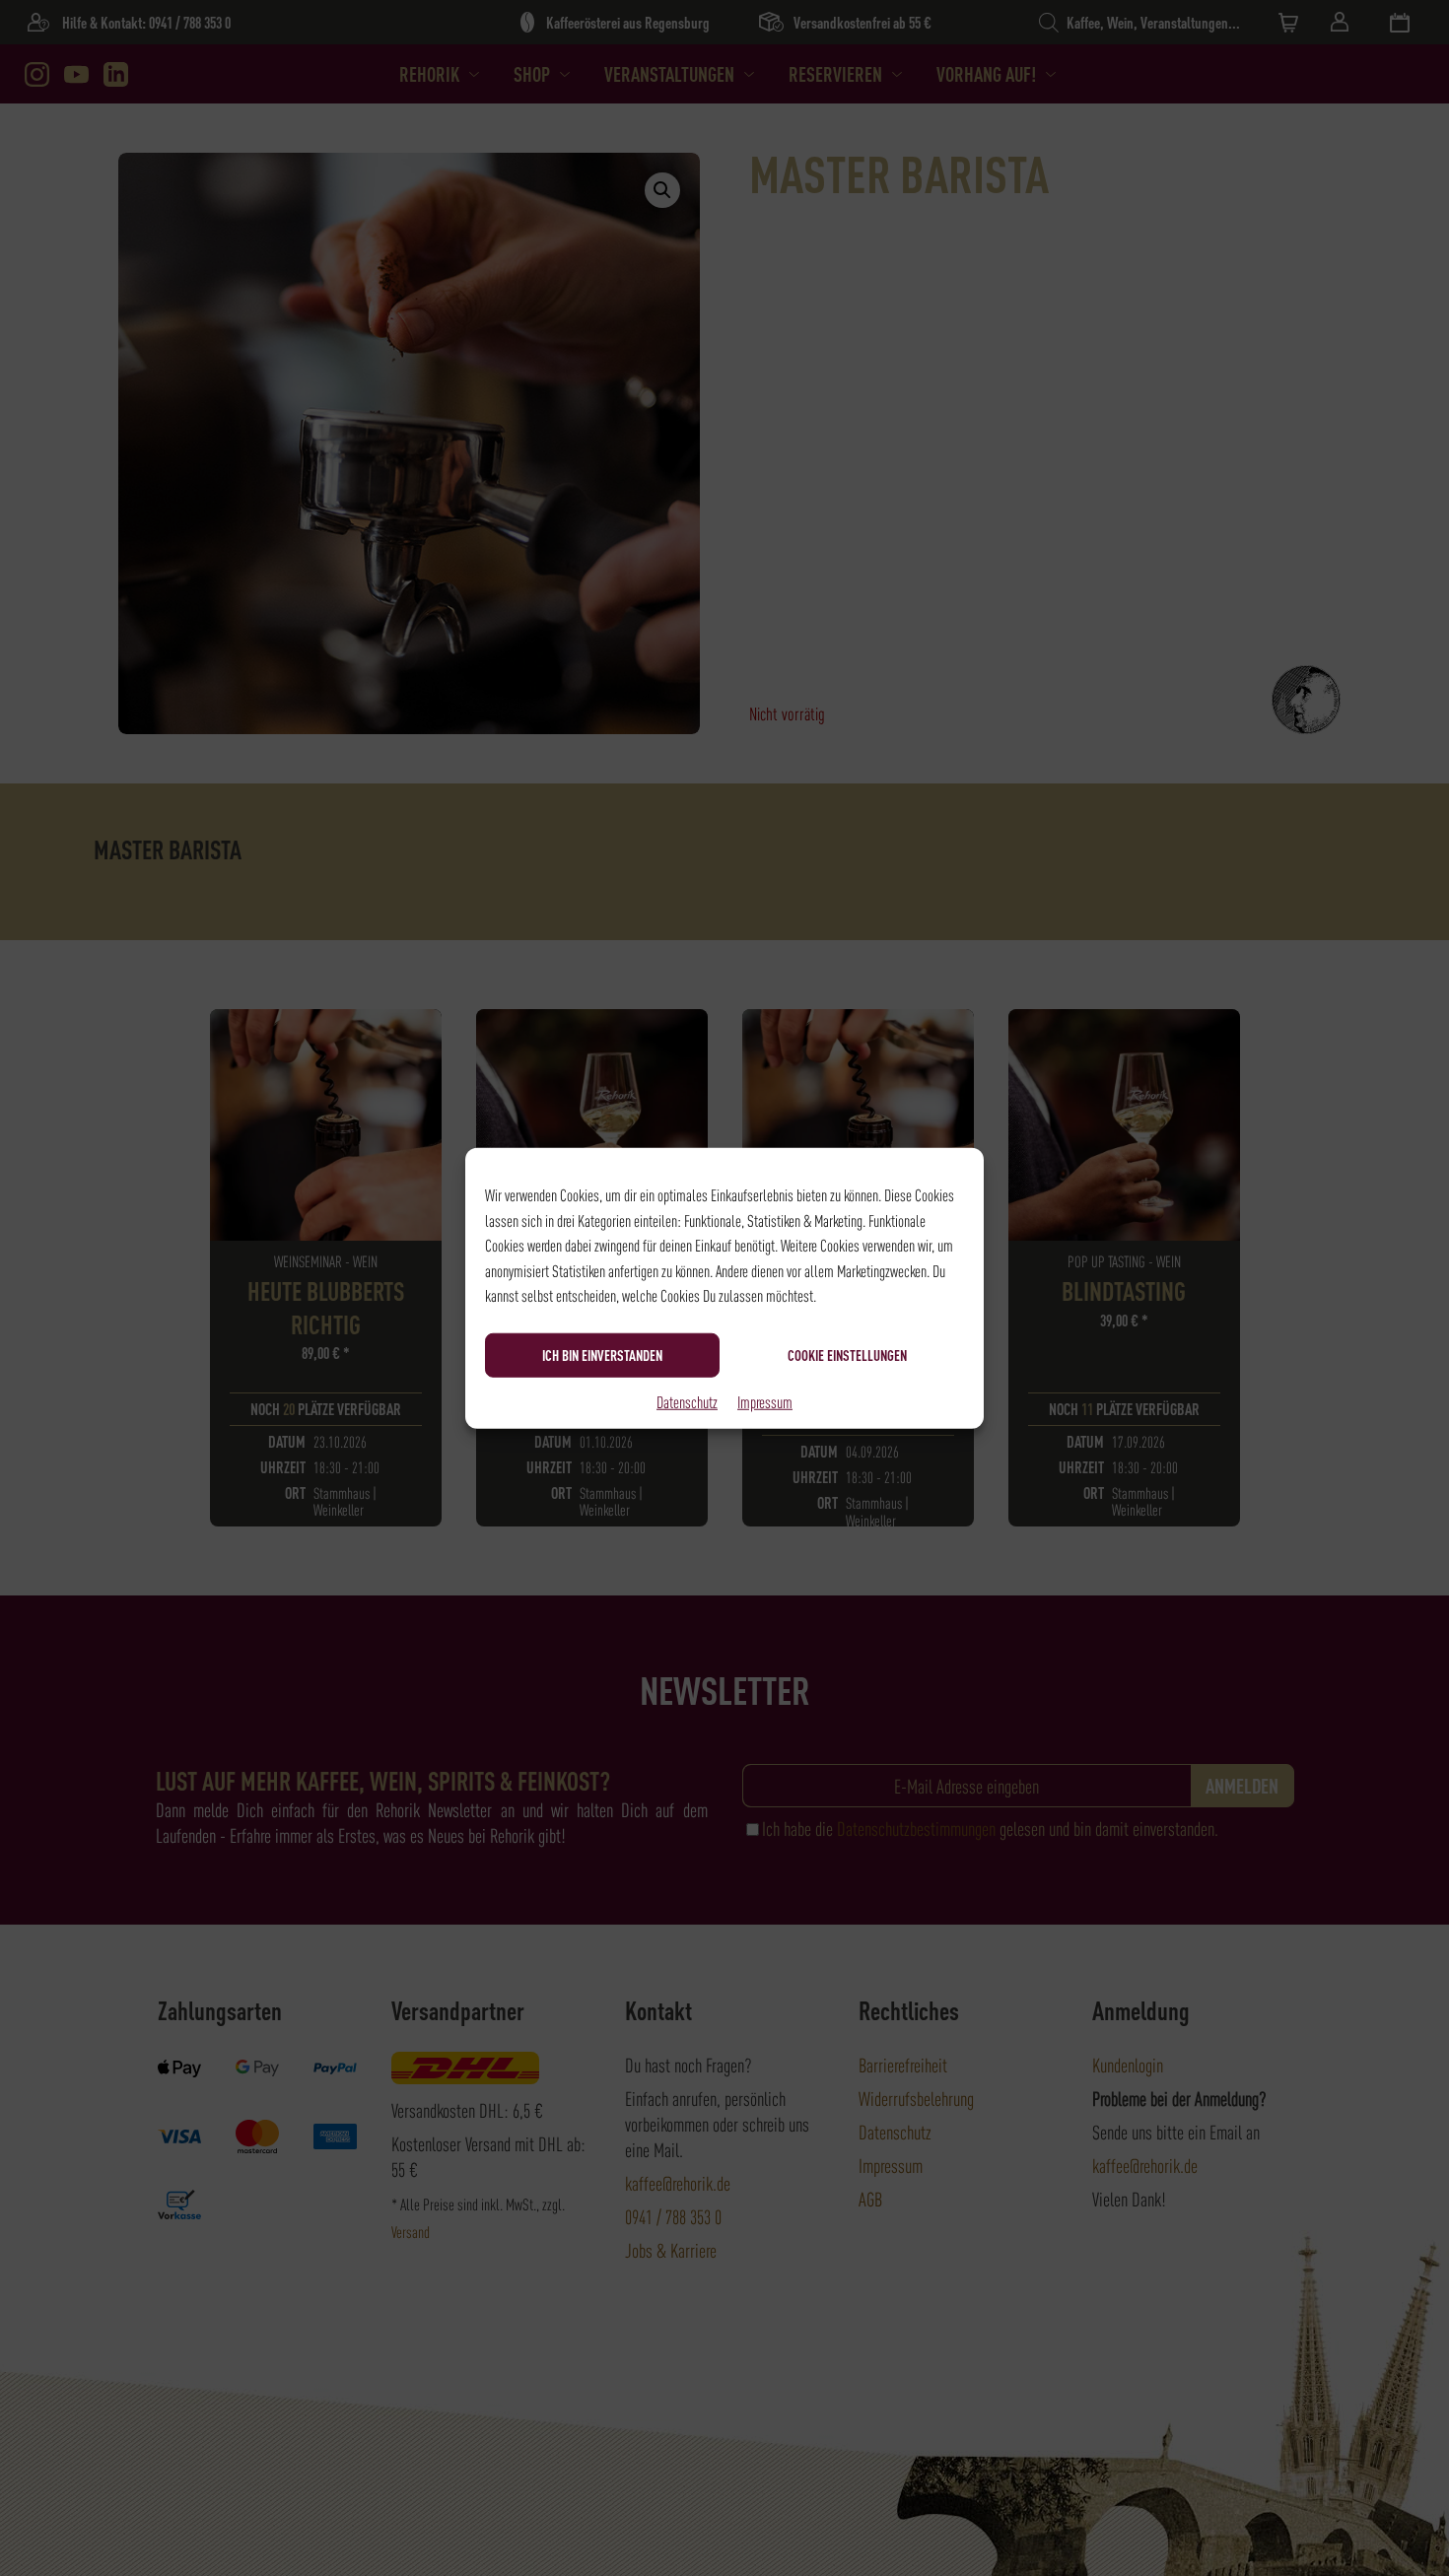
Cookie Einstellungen (847, 1355)
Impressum (765, 1400)
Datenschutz (687, 1400)
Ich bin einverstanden (602, 1355)
